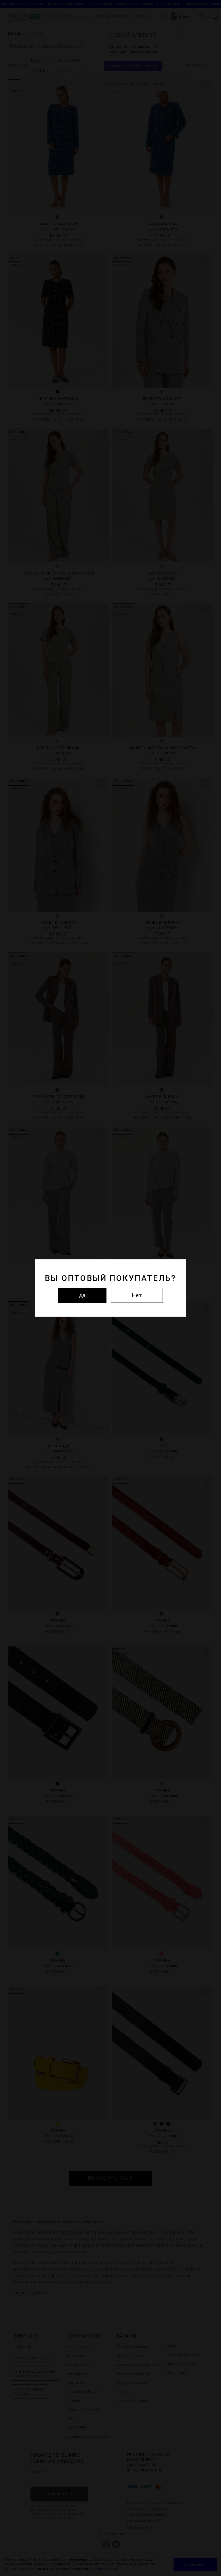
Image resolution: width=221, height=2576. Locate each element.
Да (82, 1295)
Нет (137, 1295)
